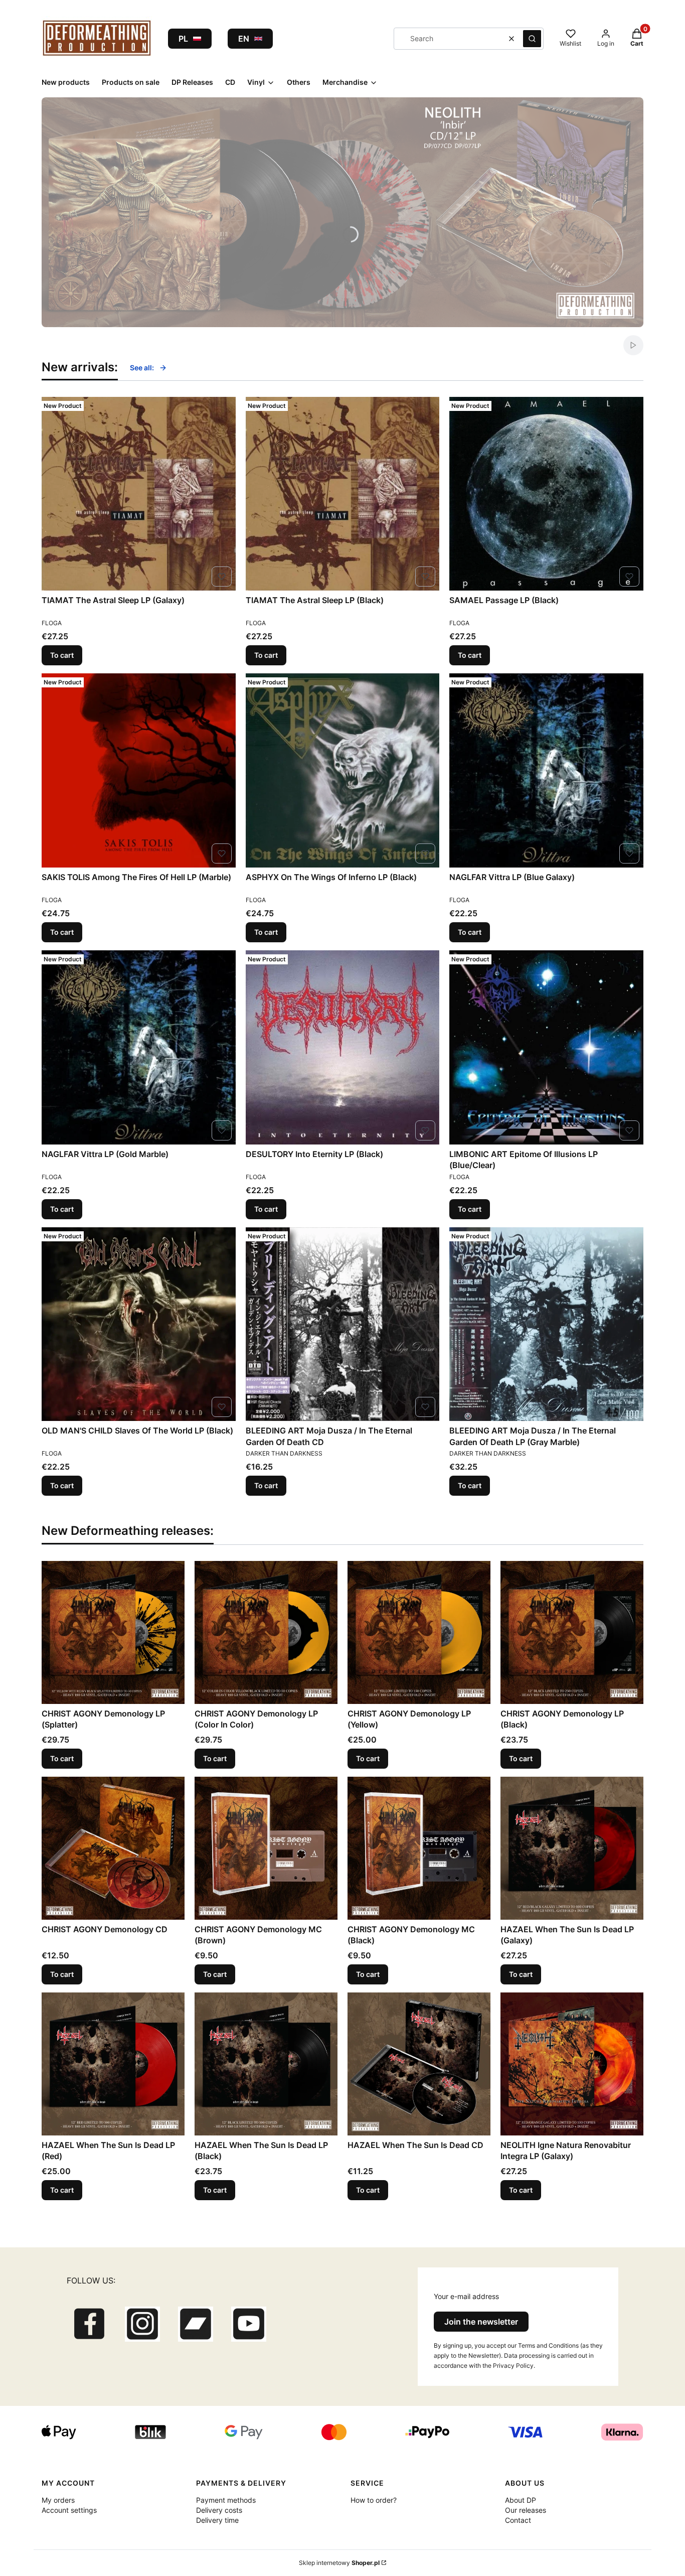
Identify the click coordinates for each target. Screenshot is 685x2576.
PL (183, 39)
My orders (58, 2500)
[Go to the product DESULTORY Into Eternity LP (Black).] (343, 1047)
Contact (518, 2520)
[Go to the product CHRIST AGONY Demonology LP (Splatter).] (113, 1632)
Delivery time (217, 2520)
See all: (142, 368)
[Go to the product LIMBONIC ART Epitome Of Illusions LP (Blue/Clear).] (546, 1047)
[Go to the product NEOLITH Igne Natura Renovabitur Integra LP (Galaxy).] (572, 2064)
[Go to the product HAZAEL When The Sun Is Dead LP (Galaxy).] (572, 1848)
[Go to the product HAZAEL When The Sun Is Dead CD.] (419, 2064)
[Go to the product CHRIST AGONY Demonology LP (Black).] (572, 1632)
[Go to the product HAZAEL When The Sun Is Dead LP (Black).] (266, 2064)
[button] (532, 39)
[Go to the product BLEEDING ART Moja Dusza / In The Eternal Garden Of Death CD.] (343, 1324)
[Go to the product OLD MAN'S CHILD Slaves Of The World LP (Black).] (139, 1324)
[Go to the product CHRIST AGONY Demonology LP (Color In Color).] (266, 1632)
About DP (521, 2500)
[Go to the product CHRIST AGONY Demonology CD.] (113, 1848)
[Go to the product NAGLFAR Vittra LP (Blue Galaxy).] (546, 770)
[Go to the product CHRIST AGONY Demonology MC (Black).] (419, 1848)
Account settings (69, 2510)
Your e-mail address (466, 2296)
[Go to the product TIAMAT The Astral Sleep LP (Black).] (343, 494)
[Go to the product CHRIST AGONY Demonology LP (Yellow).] (419, 1632)
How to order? (374, 2500)
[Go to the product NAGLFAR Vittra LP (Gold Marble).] (139, 1047)
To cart (62, 655)
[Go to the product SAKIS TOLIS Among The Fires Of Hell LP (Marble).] (139, 770)
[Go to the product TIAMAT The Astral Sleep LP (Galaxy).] (139, 494)
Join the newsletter (481, 2322)
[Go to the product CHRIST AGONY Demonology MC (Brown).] (266, 1848)
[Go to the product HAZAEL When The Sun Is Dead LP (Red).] (113, 2064)
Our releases (526, 2510)
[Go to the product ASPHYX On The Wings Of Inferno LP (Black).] (343, 770)
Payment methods (226, 2500)
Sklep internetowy (339, 2563)
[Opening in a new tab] (89, 2324)
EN (244, 39)
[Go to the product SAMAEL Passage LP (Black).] (546, 494)
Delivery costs (219, 2510)
